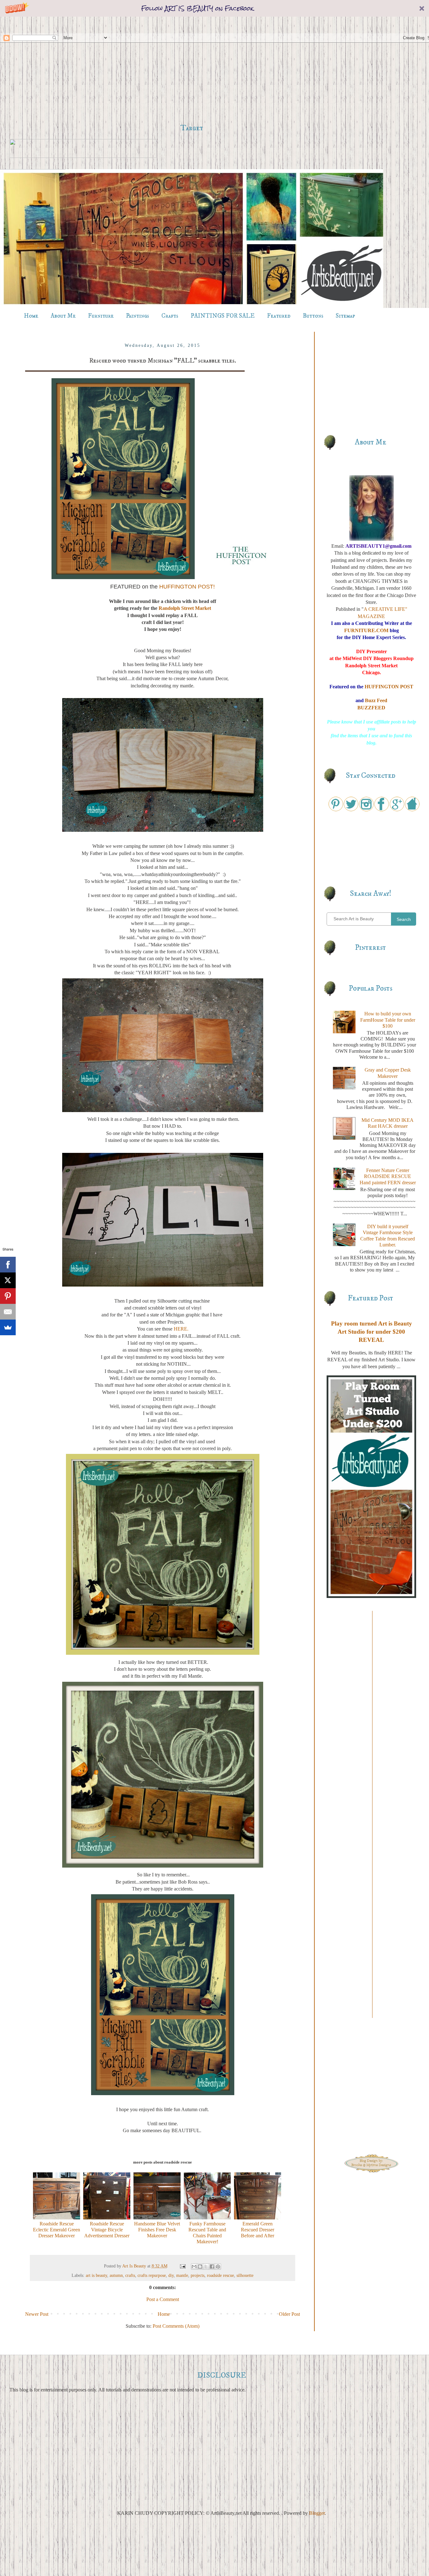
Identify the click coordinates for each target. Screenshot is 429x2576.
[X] (8, 1280)
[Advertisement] (192, 70)
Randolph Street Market (185, 608)
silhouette (245, 2275)
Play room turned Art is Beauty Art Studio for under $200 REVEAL (372, 1332)
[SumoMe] (8, 1327)
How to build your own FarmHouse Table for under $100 (388, 1020)
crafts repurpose (152, 2275)
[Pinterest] (8, 1296)
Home (31, 316)
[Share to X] (206, 2267)
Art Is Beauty (135, 2266)
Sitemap (345, 316)
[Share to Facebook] (212, 2267)
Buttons (313, 316)
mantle (182, 2275)
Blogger (317, 2513)
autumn (116, 2275)
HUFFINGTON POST (389, 687)
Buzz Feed (376, 700)
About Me (63, 316)
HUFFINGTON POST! (187, 587)
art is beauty (96, 2275)
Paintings (138, 316)
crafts (130, 2275)
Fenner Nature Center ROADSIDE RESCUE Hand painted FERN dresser (388, 1176)
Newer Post (37, 2314)
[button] (215, 8)
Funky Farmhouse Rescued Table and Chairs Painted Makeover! (207, 2233)
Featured (279, 316)
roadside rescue (220, 2275)
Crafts (170, 316)
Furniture (101, 316)
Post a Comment (163, 2299)
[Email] (8, 1312)
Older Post (289, 2314)
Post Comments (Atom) (176, 2326)
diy (171, 2275)
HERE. (181, 1329)
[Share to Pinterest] (218, 2267)
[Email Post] (182, 2266)
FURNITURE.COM (366, 630)
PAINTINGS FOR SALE (223, 316)
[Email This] (194, 2267)
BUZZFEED (371, 708)
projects (198, 2275)
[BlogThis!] (200, 2267)
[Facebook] (8, 1265)
